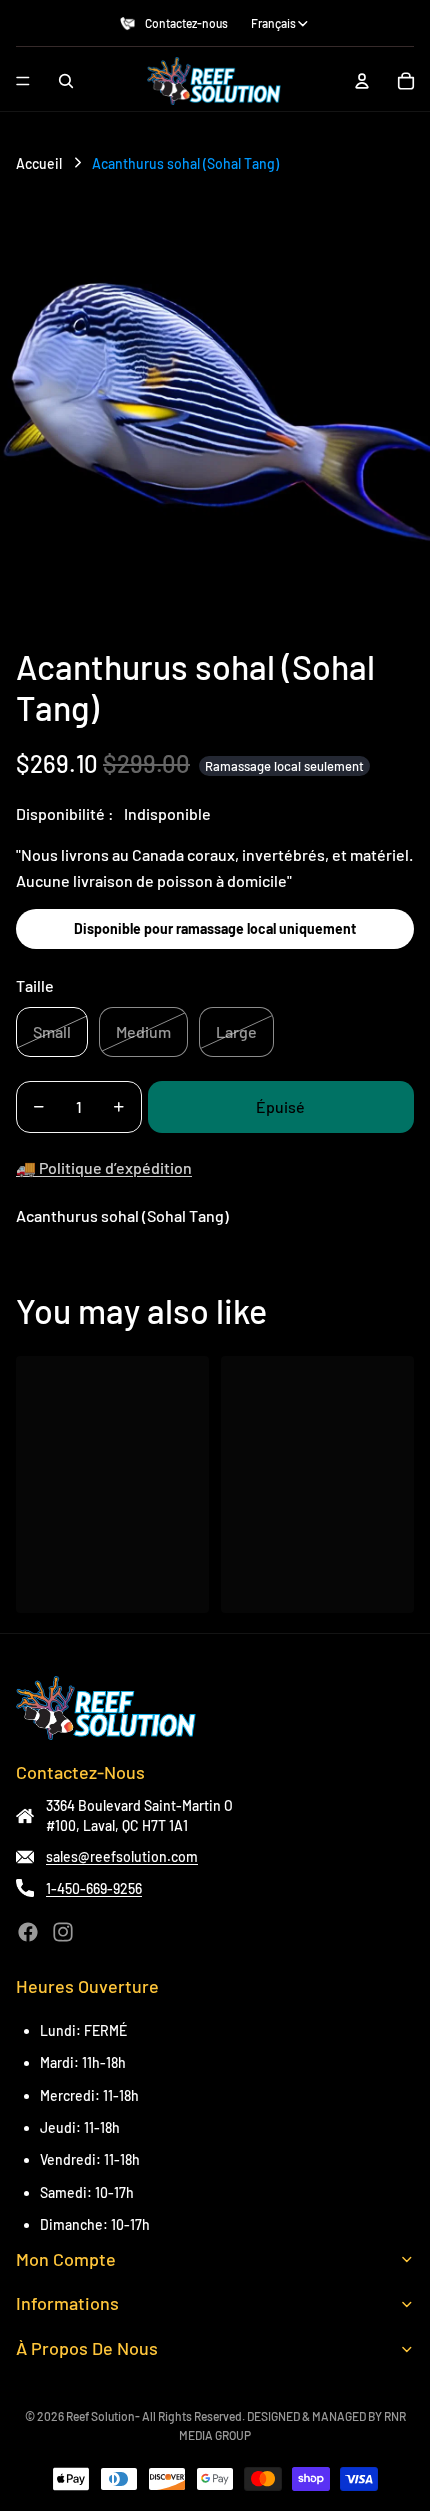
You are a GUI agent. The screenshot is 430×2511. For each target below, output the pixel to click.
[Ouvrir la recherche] (66, 81)
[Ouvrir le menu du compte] (362, 81)
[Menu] (23, 81)
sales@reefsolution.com (122, 1856)
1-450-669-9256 (94, 1888)
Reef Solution (100, 2416)
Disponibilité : (65, 813)
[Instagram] (63, 1932)
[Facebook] (28, 1932)
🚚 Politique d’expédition (104, 1167)
